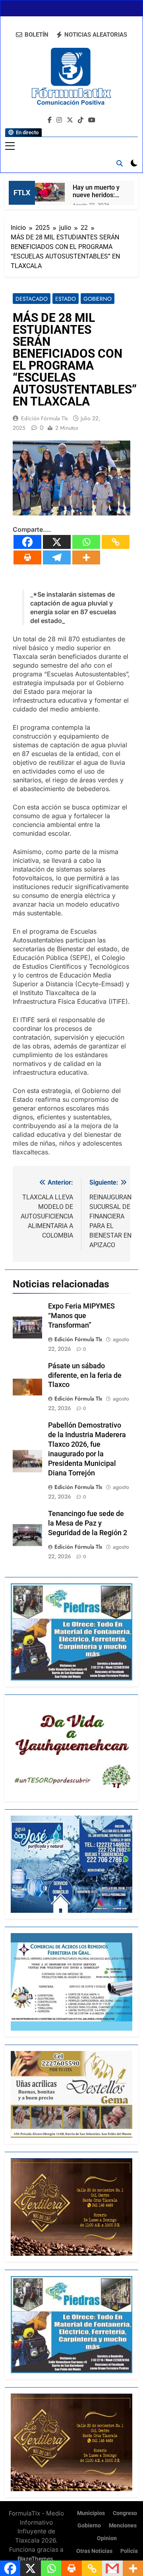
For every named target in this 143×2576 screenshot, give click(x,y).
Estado (66, 299)
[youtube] (92, 120)
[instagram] (59, 120)
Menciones (123, 2526)
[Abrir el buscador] (120, 163)
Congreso (125, 2513)
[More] (86, 557)
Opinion (107, 2538)
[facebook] (50, 120)
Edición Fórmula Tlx (44, 418)
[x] (70, 120)
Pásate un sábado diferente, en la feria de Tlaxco (85, 1375)
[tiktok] (81, 120)
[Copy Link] (116, 542)
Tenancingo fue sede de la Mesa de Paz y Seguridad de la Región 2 (88, 1523)
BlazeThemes (35, 2559)
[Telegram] (57, 557)
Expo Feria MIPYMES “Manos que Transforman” (81, 1316)
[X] (57, 542)
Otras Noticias (94, 2551)
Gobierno (98, 299)
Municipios (91, 2513)
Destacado (32, 299)
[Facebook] (27, 542)
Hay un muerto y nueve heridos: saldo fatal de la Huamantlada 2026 (96, 191)
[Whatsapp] (86, 542)
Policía (129, 2551)
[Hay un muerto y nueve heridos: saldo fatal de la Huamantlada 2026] (50, 192)
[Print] (27, 557)
